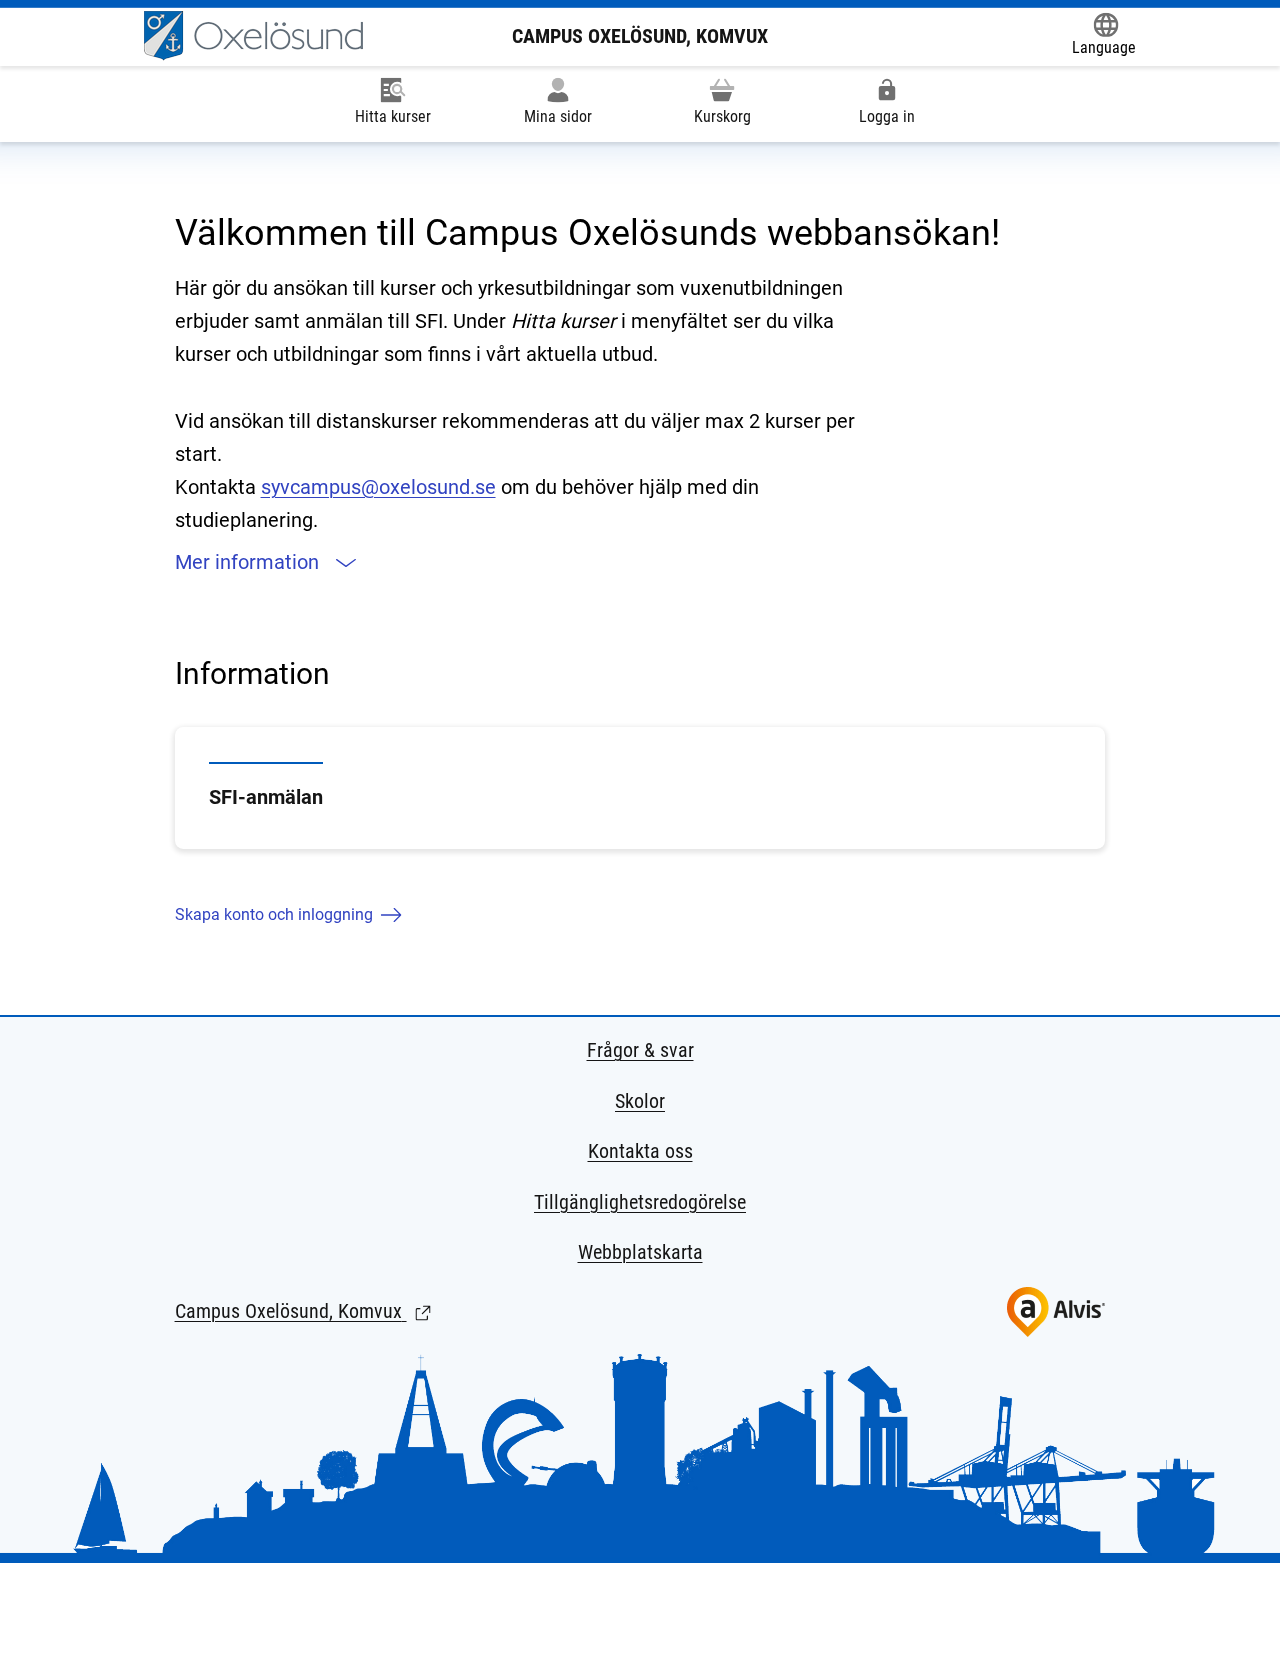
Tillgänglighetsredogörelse (640, 1202)
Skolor (640, 1101)
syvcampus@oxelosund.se (378, 487)
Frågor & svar (640, 1050)
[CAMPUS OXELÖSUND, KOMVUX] (253, 36)
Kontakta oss (640, 1151)
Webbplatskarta (640, 1252)
